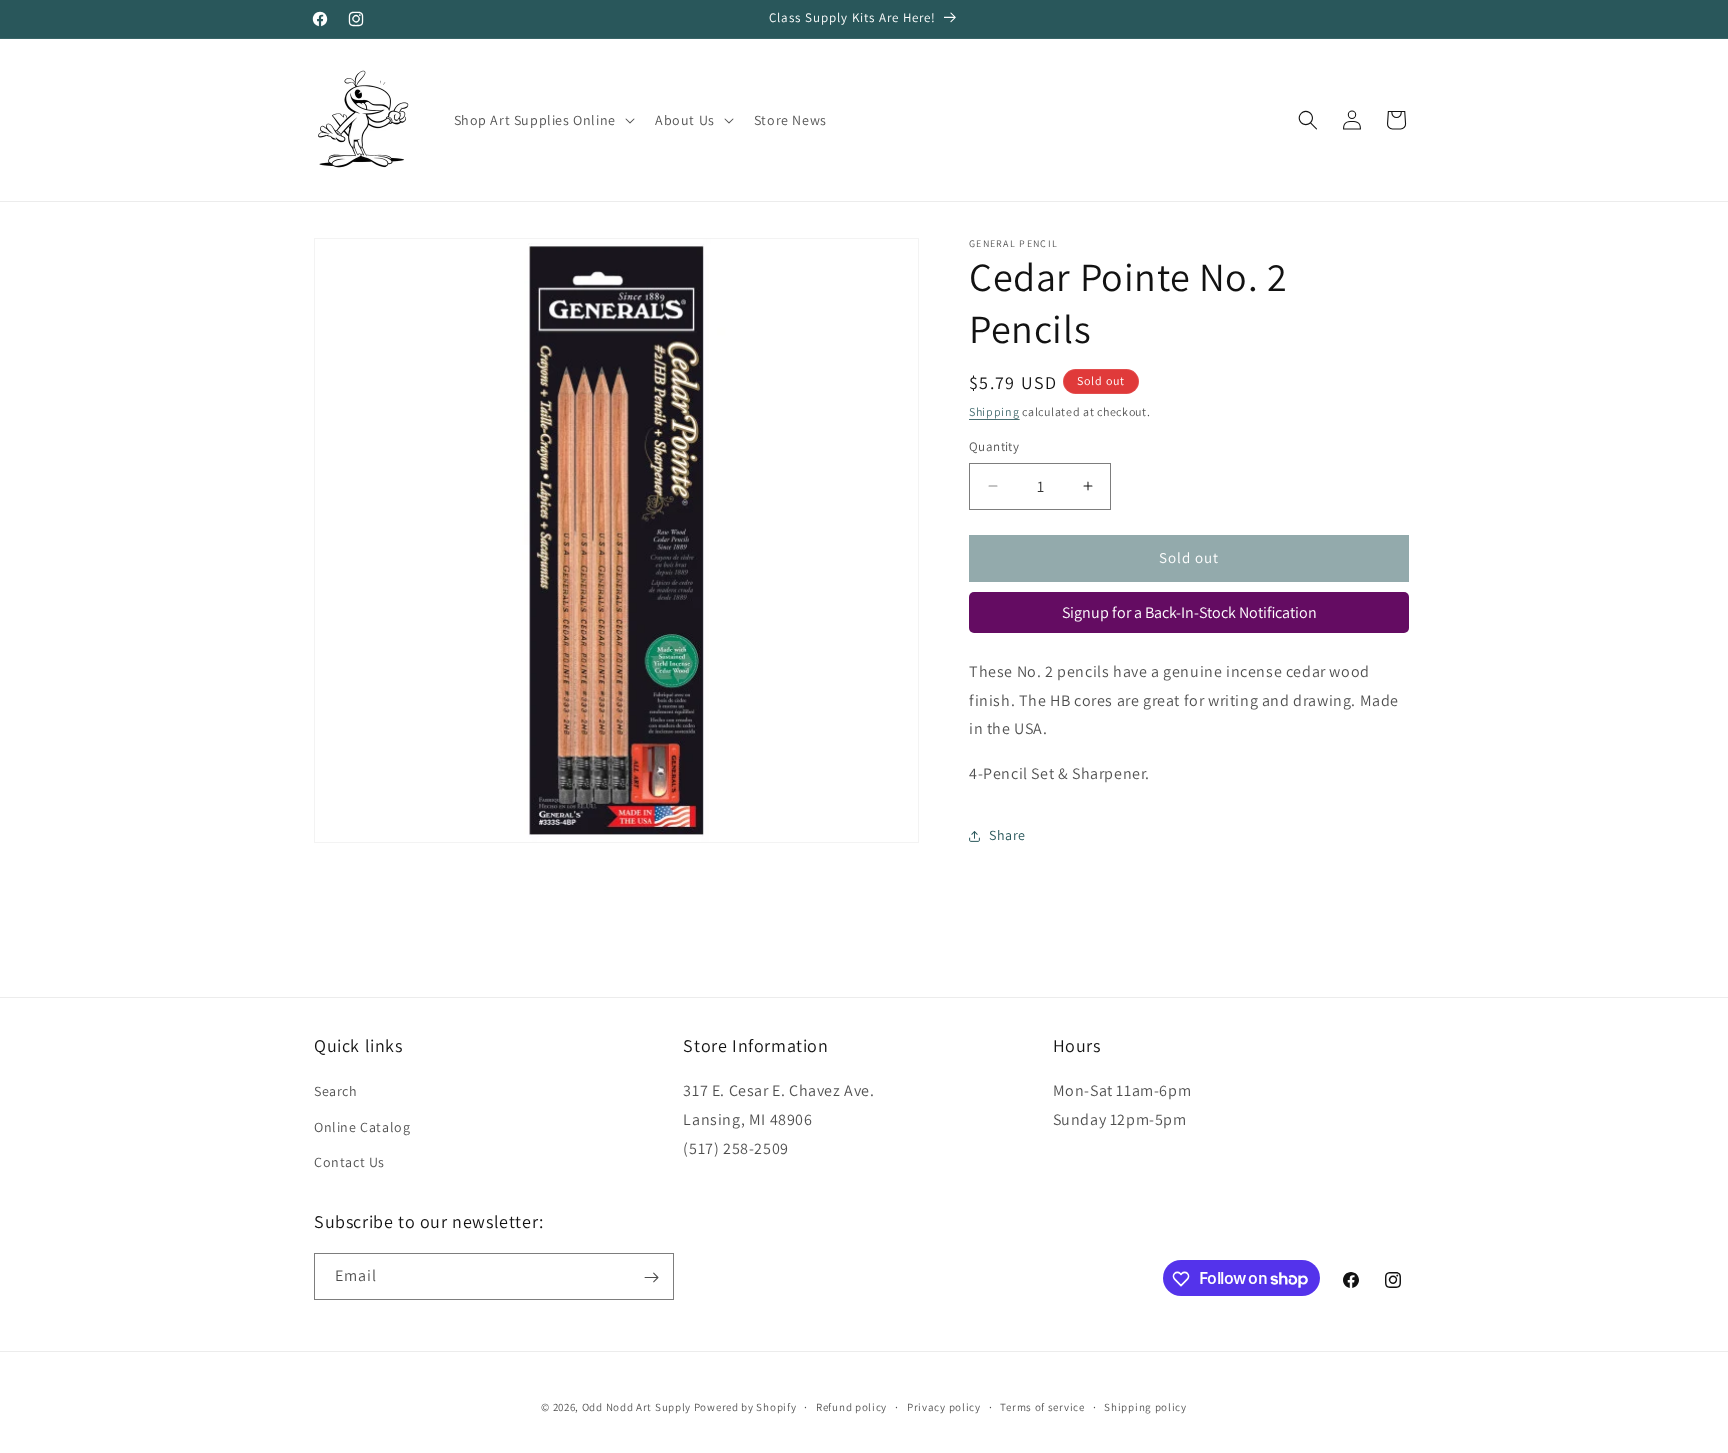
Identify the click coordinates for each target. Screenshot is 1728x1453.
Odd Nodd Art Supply (636, 1407)
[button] (542, 120)
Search (336, 1092)
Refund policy (851, 1406)
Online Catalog (362, 1127)
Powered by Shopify (745, 1407)
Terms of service (1042, 1406)
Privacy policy (944, 1406)
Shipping (994, 411)
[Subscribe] (651, 1277)
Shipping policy (1145, 1406)
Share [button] (1007, 835)
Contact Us (349, 1162)
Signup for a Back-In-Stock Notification (1189, 612)
